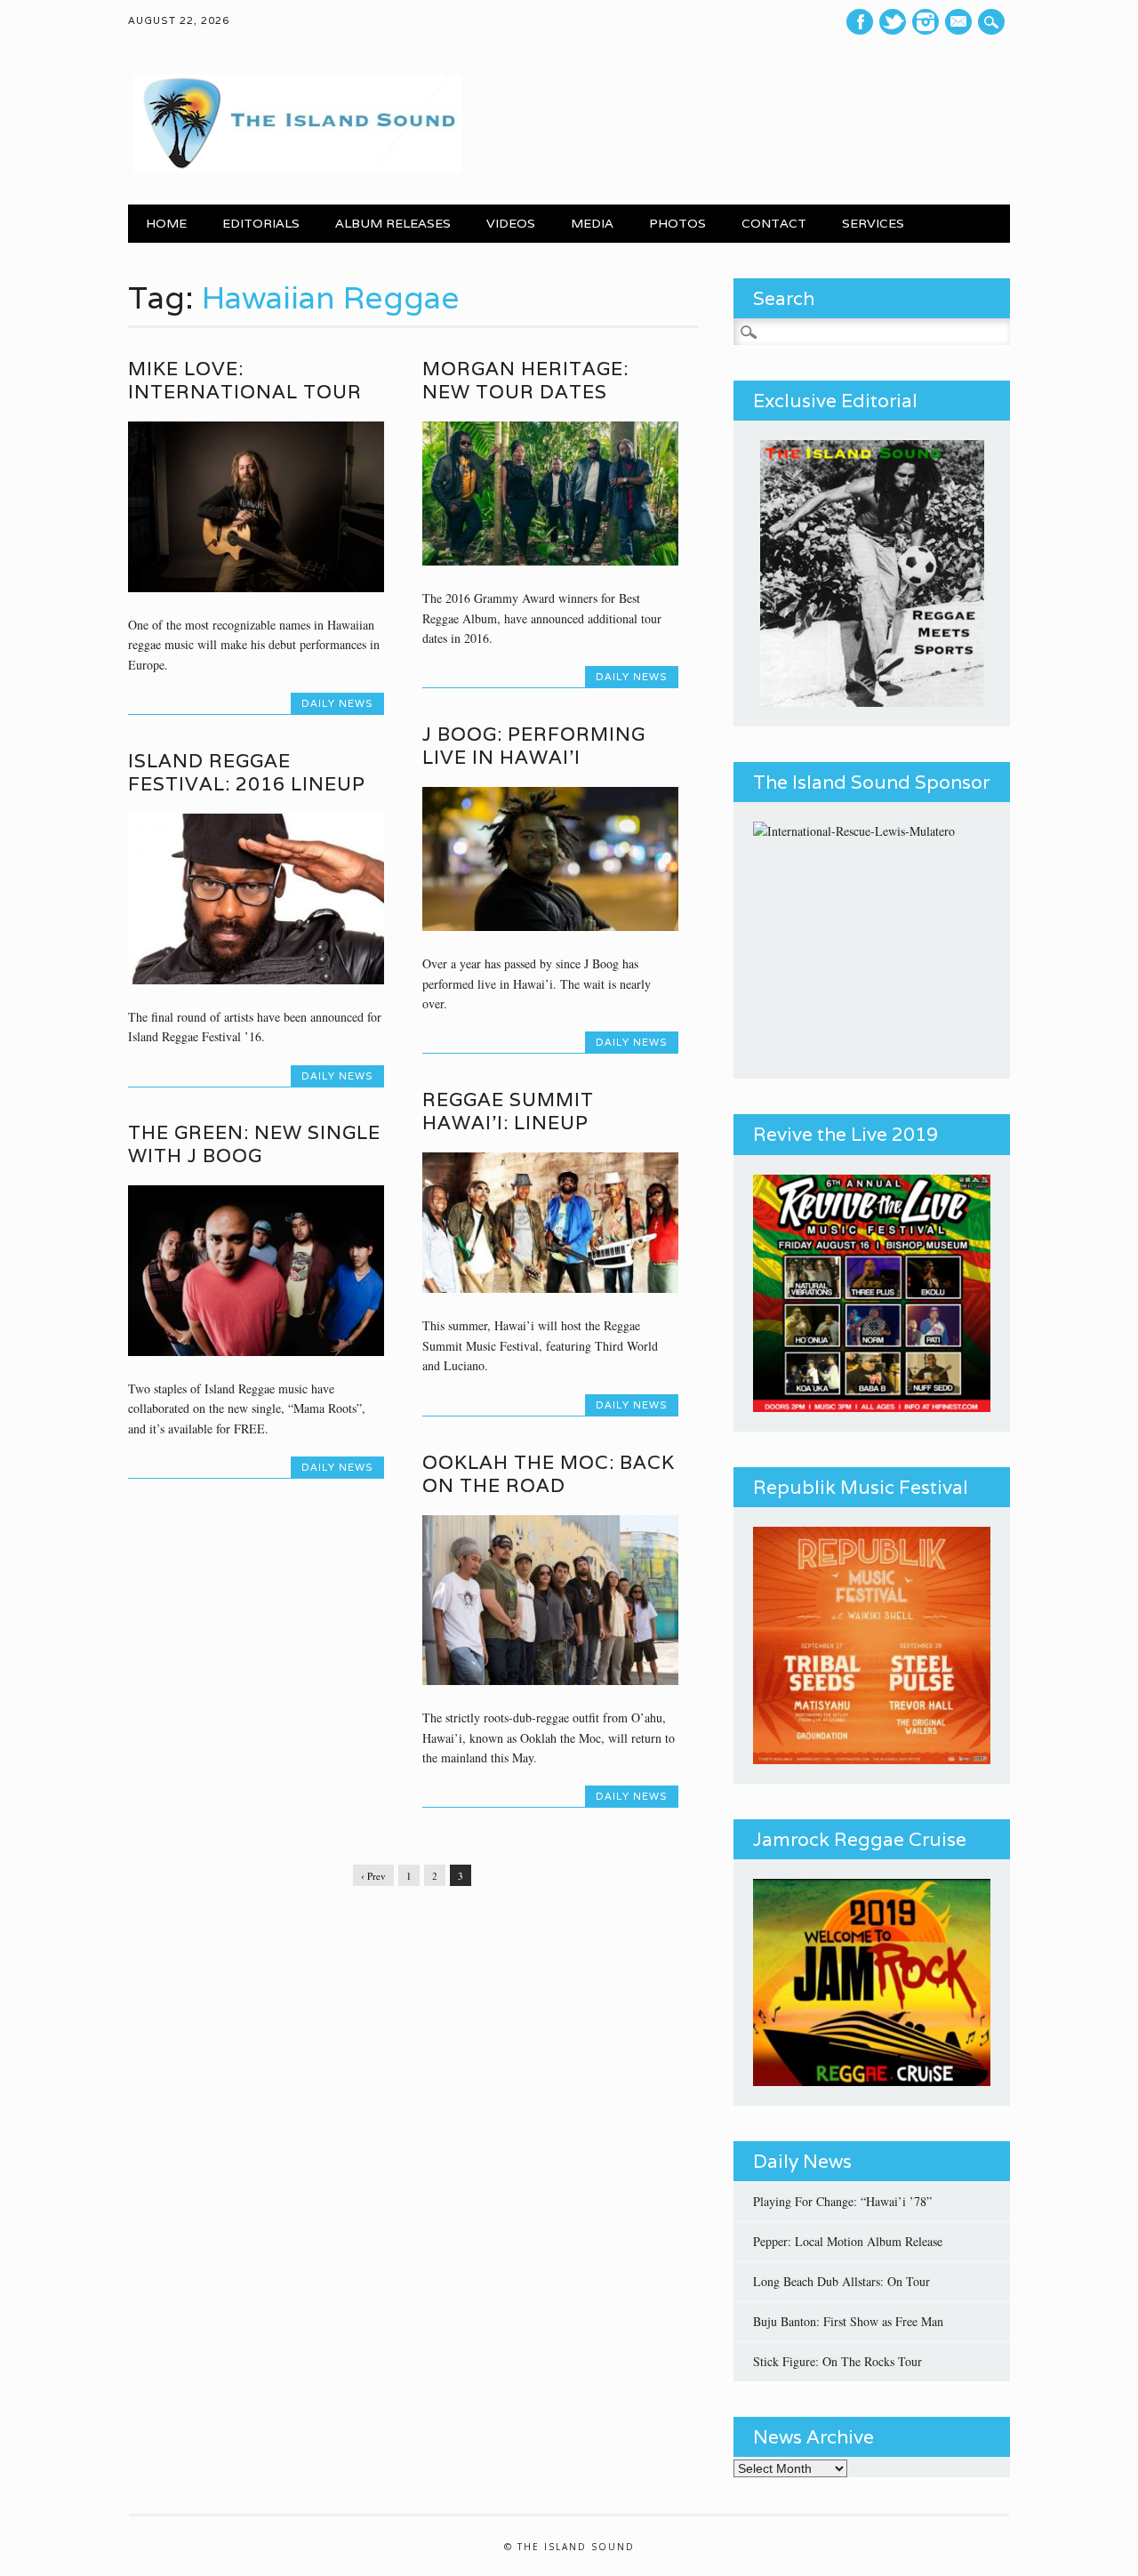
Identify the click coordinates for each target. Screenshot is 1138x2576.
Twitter (893, 22)
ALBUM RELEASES (393, 223)
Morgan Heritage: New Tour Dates (525, 380)
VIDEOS (511, 223)
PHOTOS (677, 223)
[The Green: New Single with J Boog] (256, 1351)
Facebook (860, 22)
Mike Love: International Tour (245, 380)
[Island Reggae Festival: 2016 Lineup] (256, 979)
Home (166, 223)
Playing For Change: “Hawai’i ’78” (842, 2201)
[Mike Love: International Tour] (256, 587)
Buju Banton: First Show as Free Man (848, 2321)
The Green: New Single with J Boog (254, 1144)
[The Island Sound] (295, 168)
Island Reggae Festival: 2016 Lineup (247, 772)
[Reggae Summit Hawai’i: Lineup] (550, 1288)
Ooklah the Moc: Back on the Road (549, 1474)
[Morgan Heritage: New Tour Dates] (550, 561)
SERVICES (873, 223)
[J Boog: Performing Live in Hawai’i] (550, 926)
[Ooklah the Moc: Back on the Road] (550, 1680)
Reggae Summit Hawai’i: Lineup (508, 1111)
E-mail (961, 22)
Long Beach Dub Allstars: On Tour (841, 2281)
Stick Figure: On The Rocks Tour (837, 2361)
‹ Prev (373, 1876)
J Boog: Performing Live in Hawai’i (534, 746)
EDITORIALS (261, 223)
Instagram (926, 22)
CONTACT (774, 223)
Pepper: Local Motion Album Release (848, 2241)
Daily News (337, 703)
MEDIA (592, 223)
